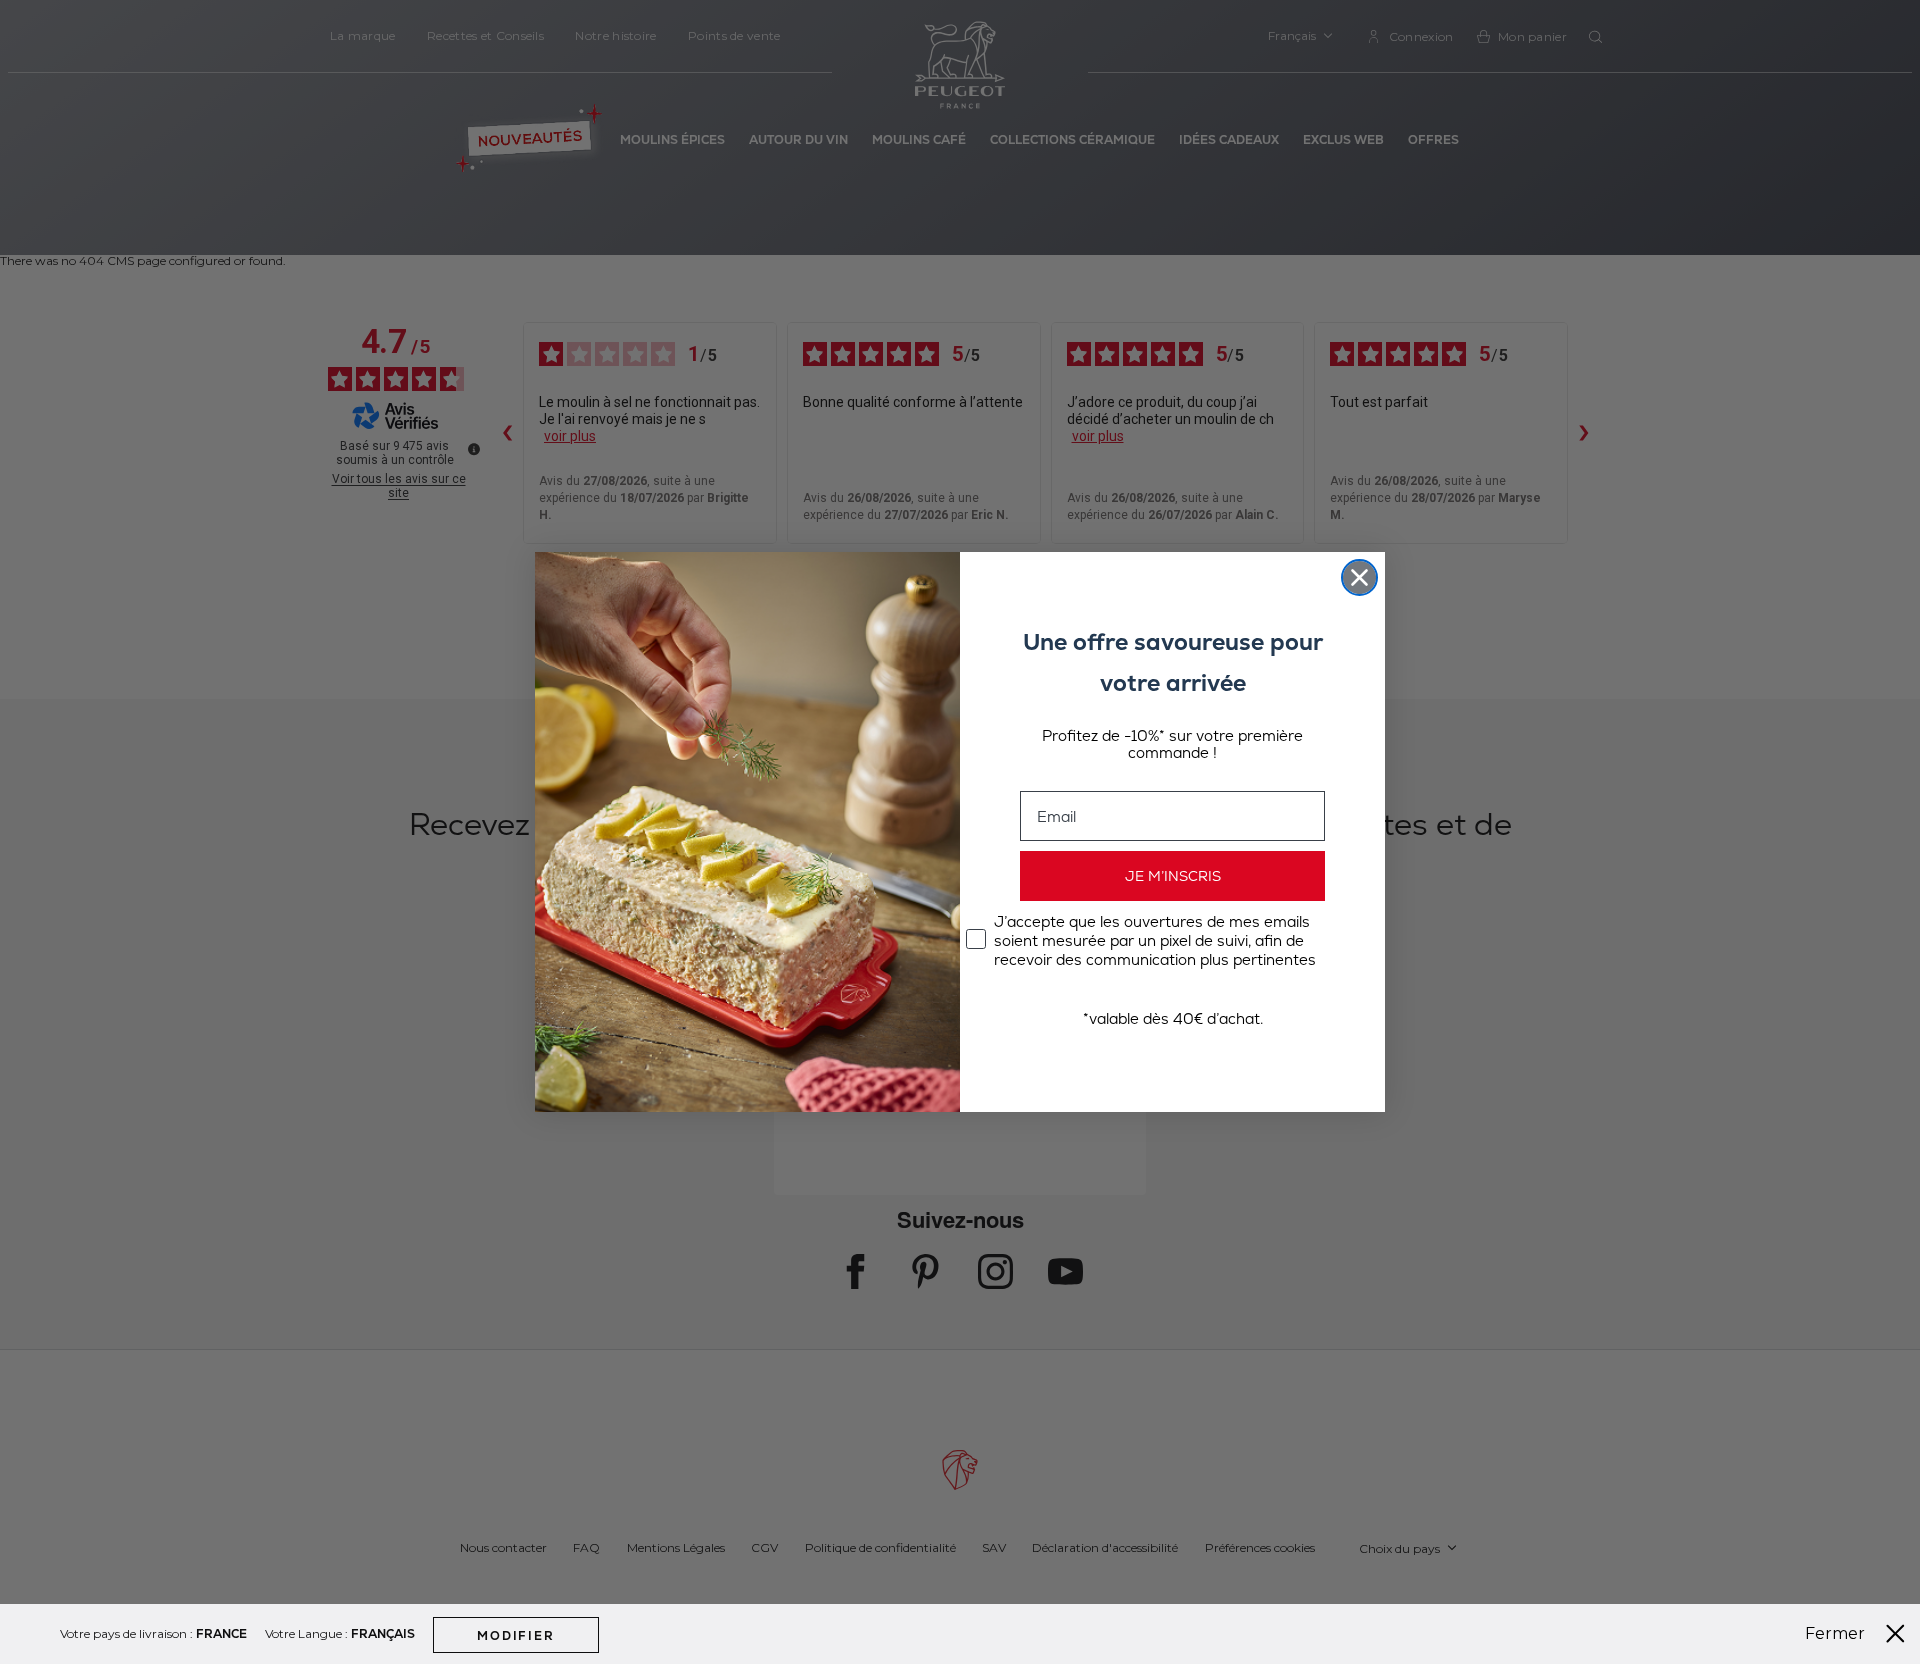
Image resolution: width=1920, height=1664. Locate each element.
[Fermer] (1895, 1634)
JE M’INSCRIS (1173, 876)
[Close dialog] (1359, 577)
